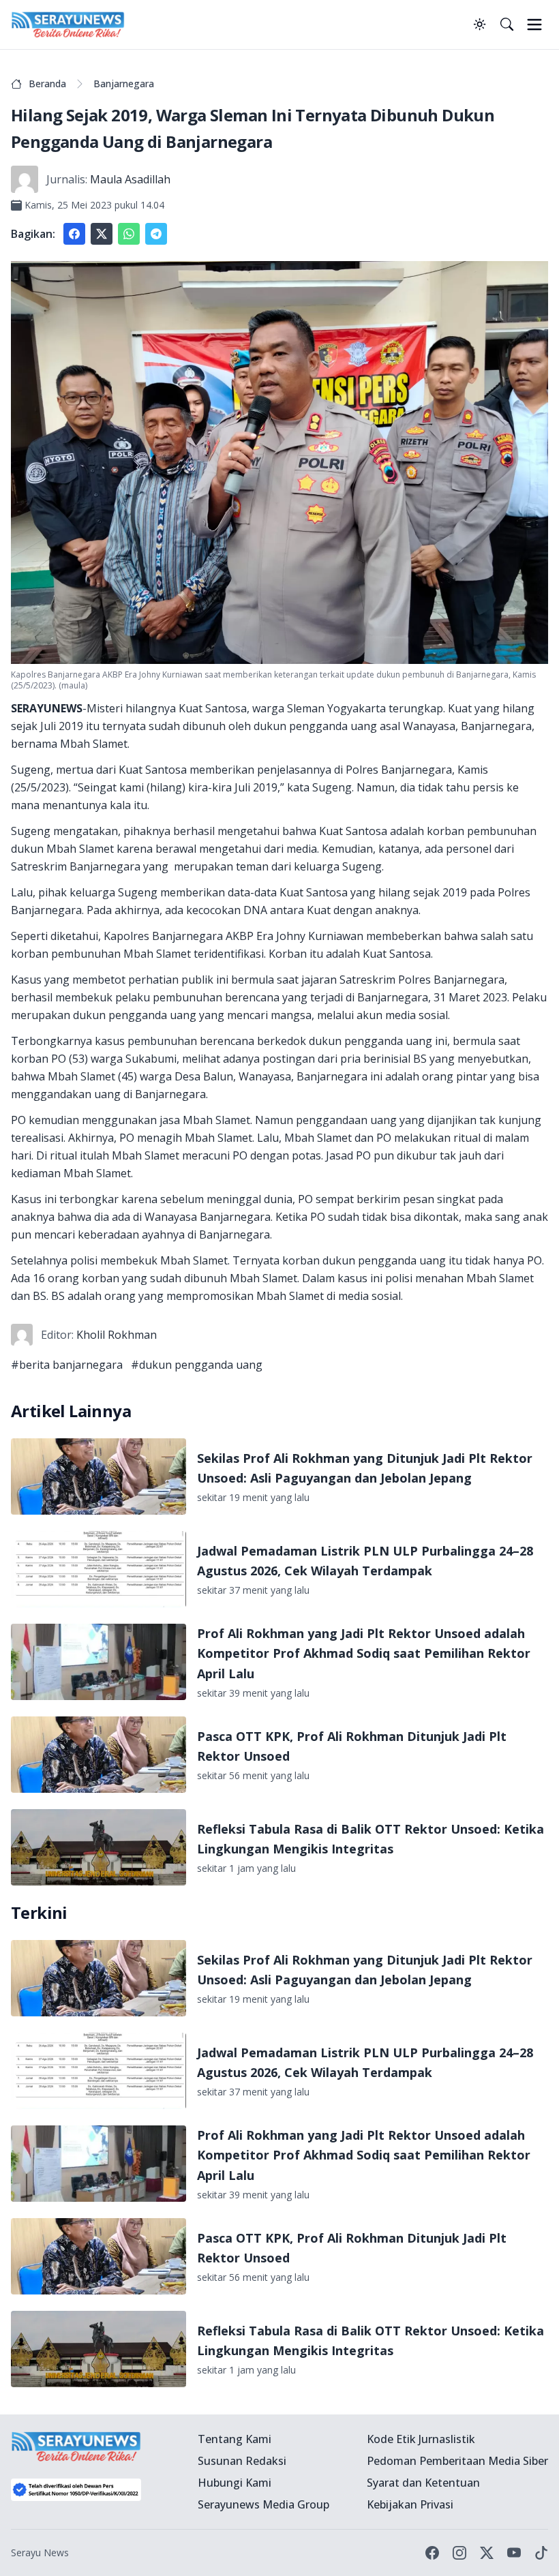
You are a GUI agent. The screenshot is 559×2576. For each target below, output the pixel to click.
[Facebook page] (432, 2553)
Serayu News (40, 2552)
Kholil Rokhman (117, 1335)
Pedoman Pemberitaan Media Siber (457, 2461)
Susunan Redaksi (242, 2461)
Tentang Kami (235, 2439)
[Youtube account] (514, 2553)
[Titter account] (487, 2553)
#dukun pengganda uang (197, 1365)
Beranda (47, 84)
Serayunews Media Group (263, 2504)
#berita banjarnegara (67, 1365)
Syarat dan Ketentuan (423, 2483)
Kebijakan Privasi (410, 2504)
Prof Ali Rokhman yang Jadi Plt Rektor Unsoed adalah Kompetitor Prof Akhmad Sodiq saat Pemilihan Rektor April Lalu (364, 1653)
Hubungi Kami (235, 2483)
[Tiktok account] (541, 2553)
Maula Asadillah (130, 179)
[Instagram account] (459, 2553)
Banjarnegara (124, 84)
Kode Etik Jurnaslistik (421, 2439)
